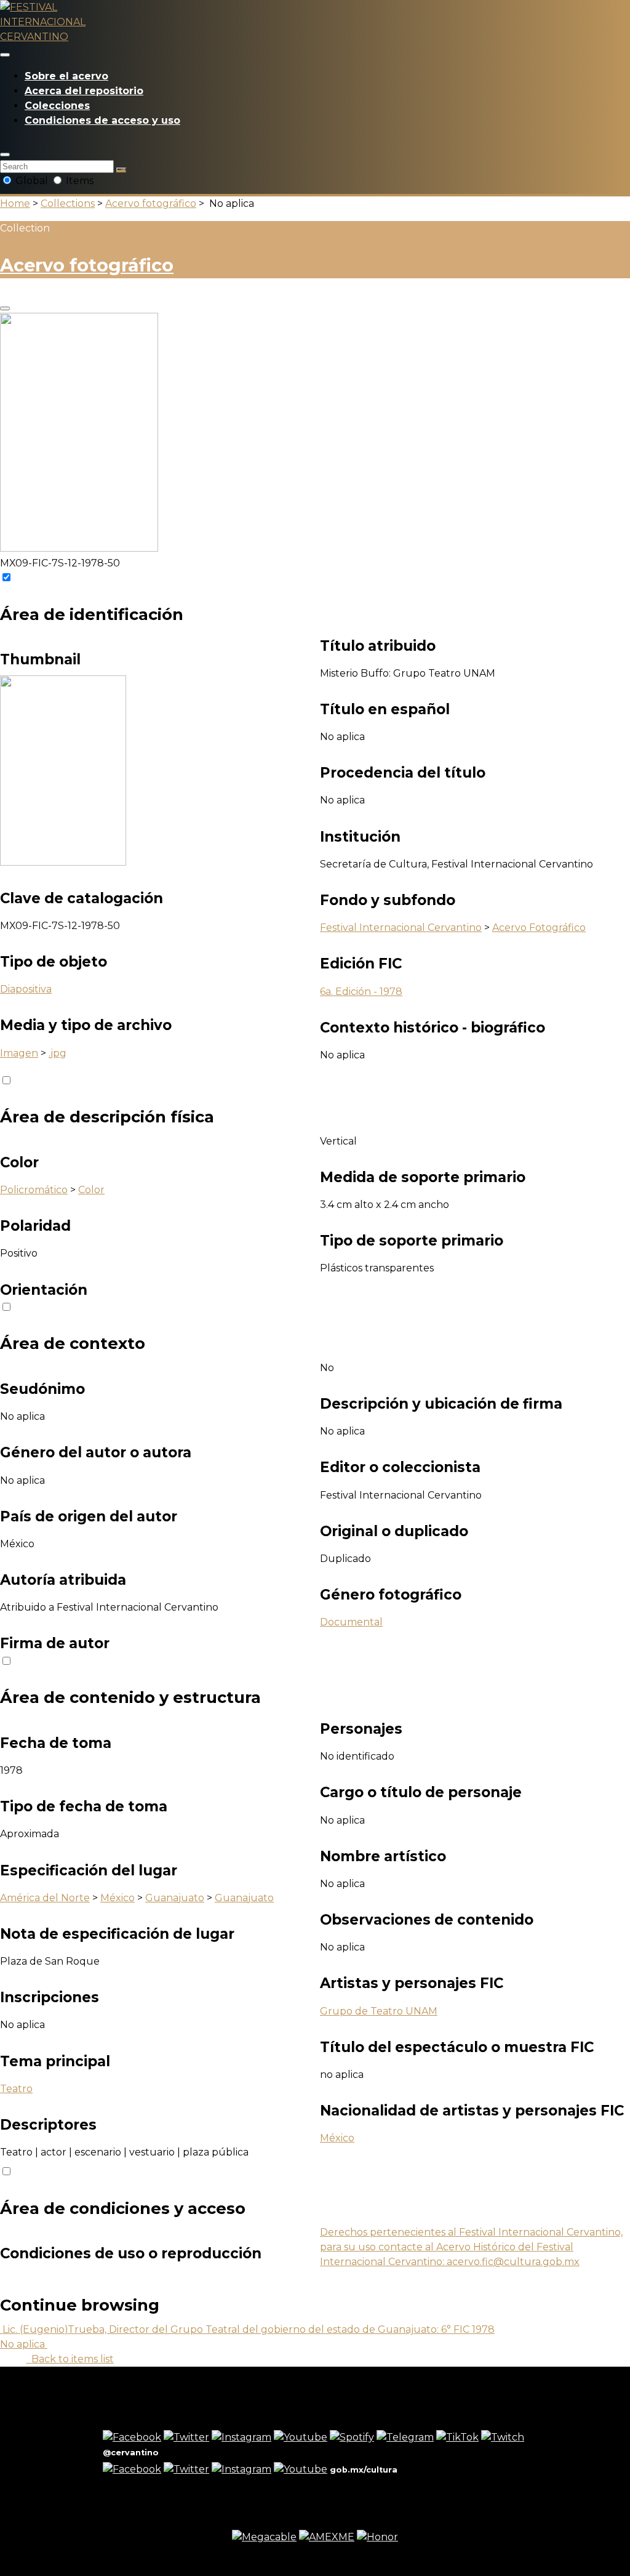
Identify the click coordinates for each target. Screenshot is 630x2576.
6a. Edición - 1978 (361, 992)
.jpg (58, 1053)
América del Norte (45, 1898)
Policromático (34, 1190)
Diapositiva (26, 989)
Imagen (19, 1053)
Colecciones (57, 106)
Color (91, 1190)
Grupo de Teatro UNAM (379, 2011)
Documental (351, 1622)
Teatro (16, 2089)
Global (32, 181)
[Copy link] (5, 308)
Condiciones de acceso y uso (102, 120)
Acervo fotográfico (151, 203)
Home (15, 203)
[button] (5, 155)
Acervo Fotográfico (539, 928)
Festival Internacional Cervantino (401, 928)
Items (78, 181)
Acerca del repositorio (84, 91)
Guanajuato (175, 1898)
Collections (68, 203)
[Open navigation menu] (5, 55)
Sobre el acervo (66, 76)
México (118, 1898)
